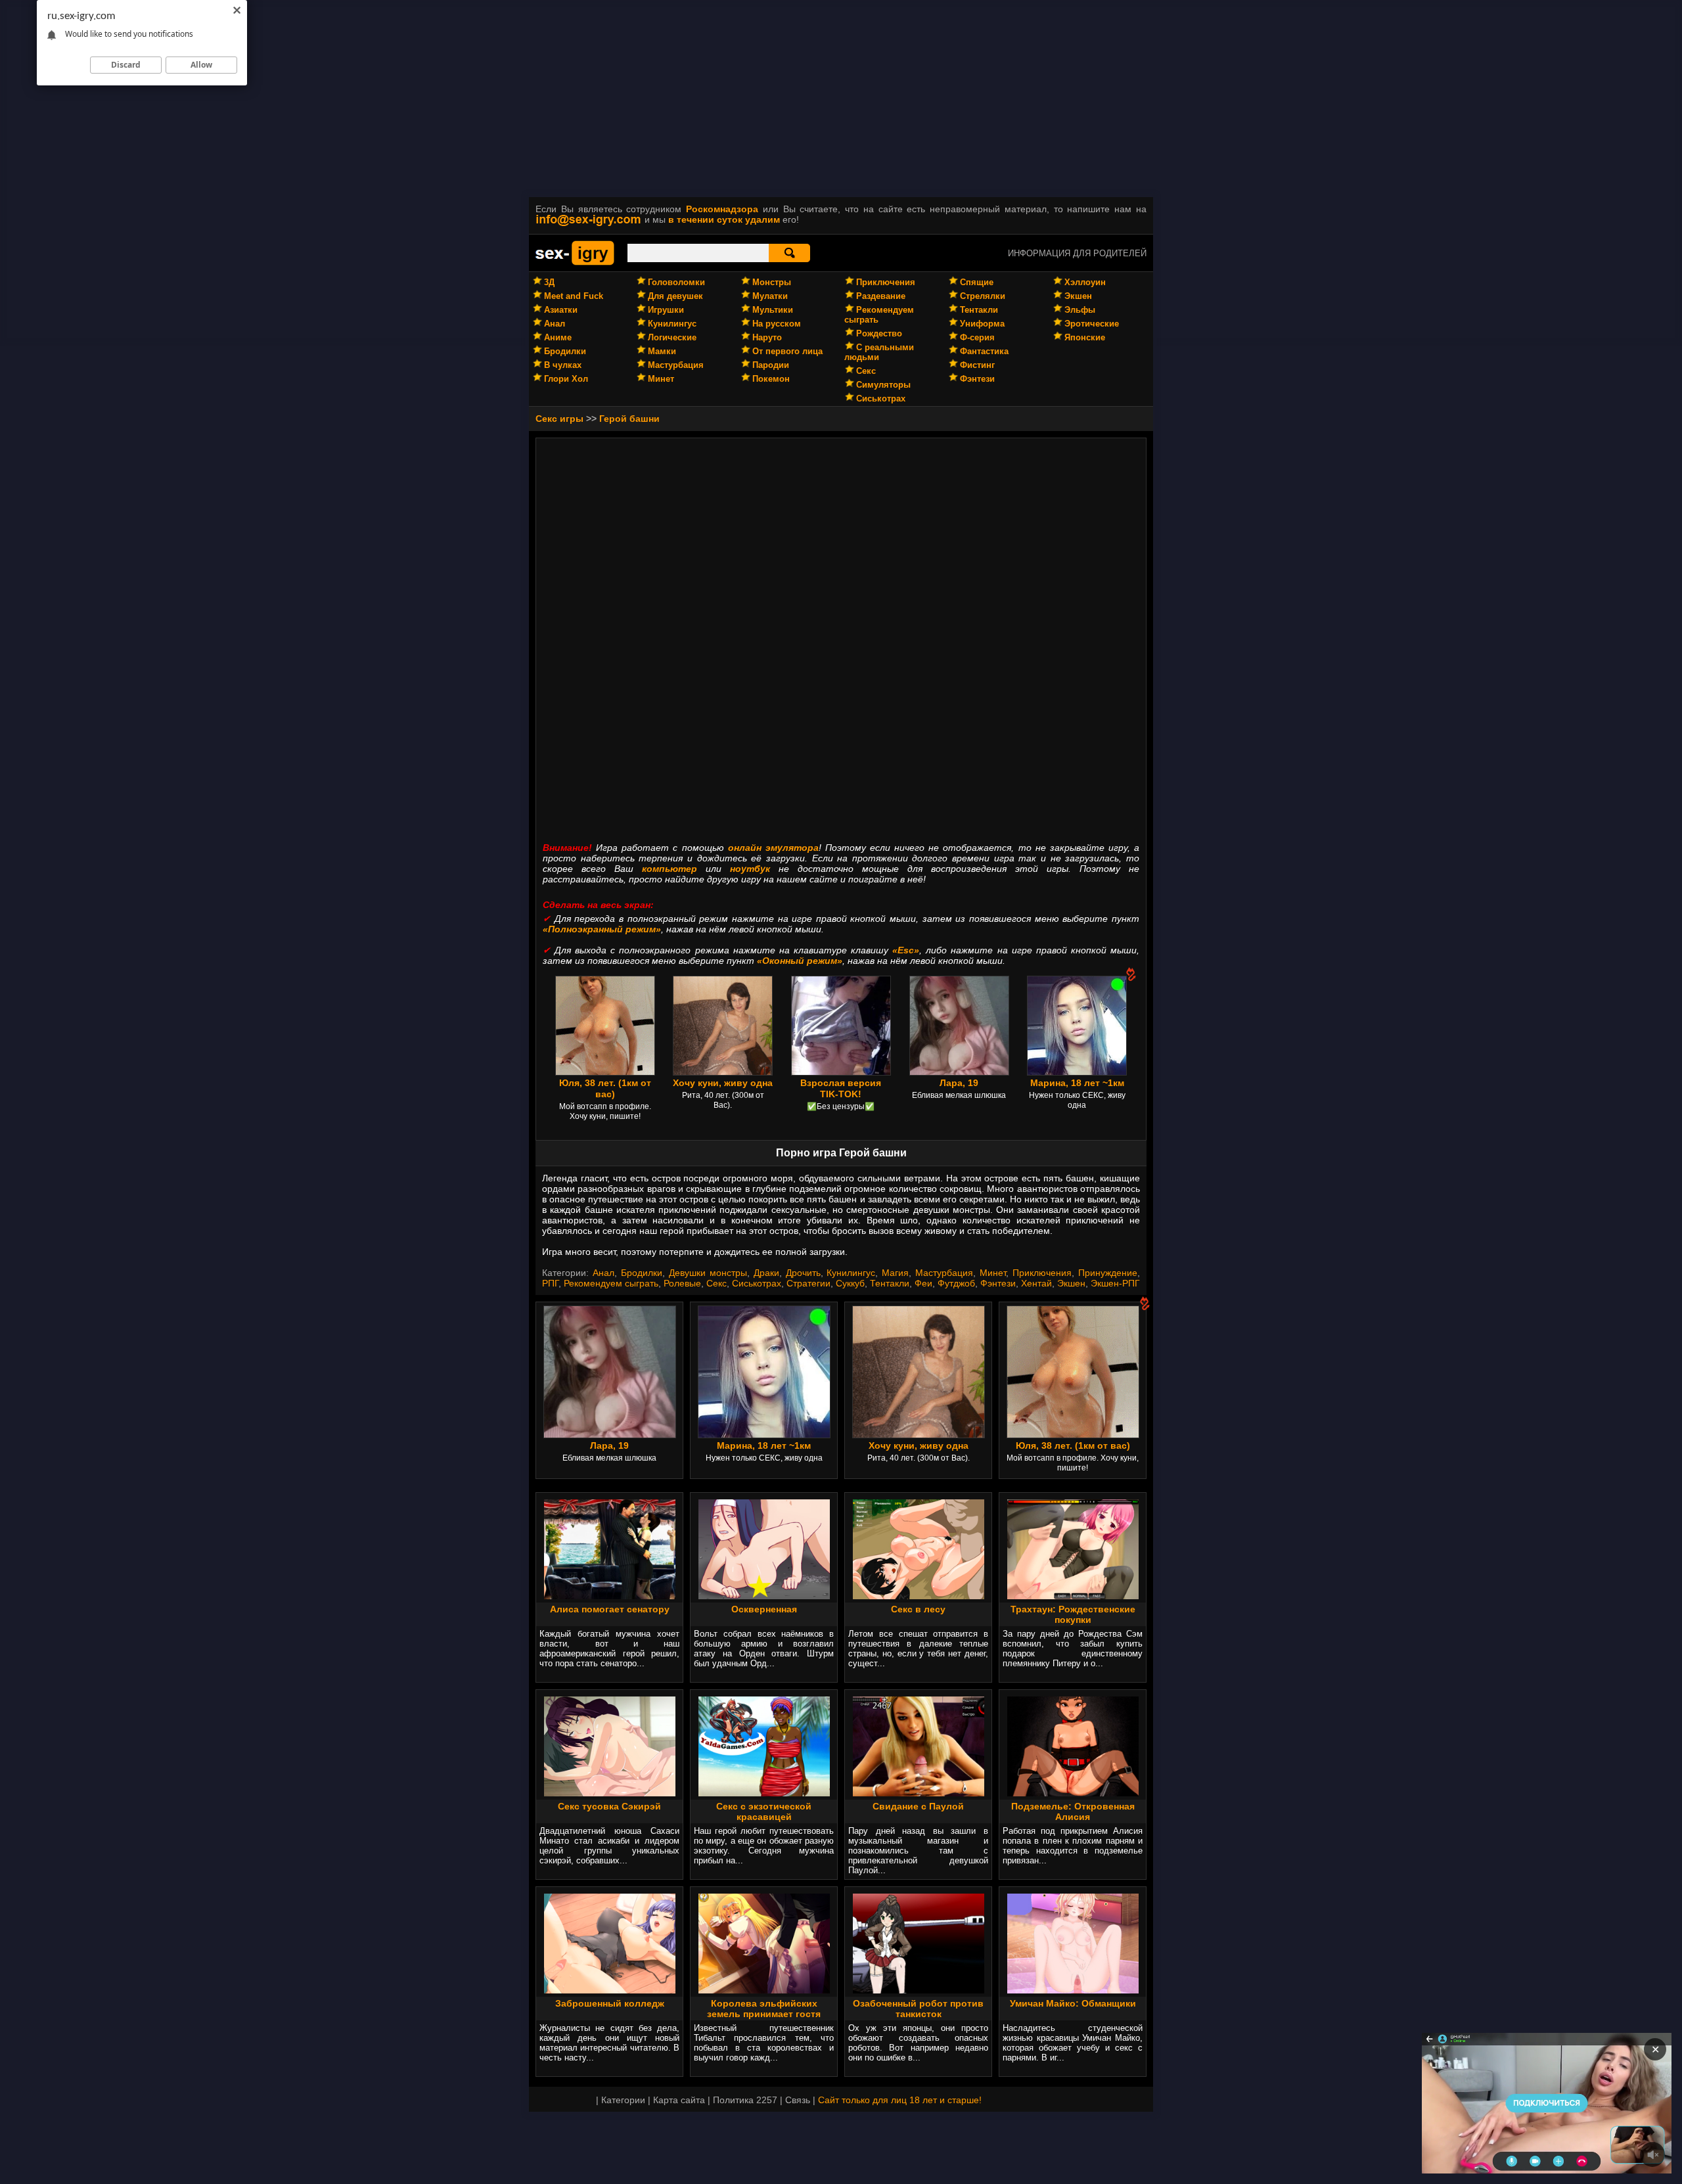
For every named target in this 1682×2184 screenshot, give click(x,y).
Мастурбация (676, 365)
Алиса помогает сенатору (610, 1609)
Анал (555, 324)
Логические (672, 337)
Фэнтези (977, 379)
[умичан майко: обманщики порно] (1073, 1990)
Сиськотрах (881, 398)
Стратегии (808, 1283)
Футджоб (956, 1283)
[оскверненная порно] (764, 1596)
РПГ (550, 1283)
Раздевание (881, 296)
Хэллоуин (1085, 282)
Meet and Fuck (574, 296)
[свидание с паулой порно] (919, 1793)
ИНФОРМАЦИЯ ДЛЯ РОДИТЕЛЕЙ (1077, 253)
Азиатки (561, 310)
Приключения (886, 282)
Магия (895, 1273)
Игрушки (666, 310)
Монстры (772, 282)
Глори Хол (566, 379)
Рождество (879, 333)
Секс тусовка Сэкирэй (609, 1806)
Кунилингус (672, 324)
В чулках (563, 365)
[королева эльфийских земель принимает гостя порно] (764, 1990)
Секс (866, 371)
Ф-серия (977, 337)
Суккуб (850, 1283)
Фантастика (984, 351)
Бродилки (565, 351)
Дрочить (803, 1273)
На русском (777, 324)
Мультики (773, 310)
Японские (1085, 337)
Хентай (1036, 1283)
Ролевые (682, 1283)
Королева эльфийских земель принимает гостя (764, 2009)
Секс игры (559, 419)
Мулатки (770, 296)
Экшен (1078, 296)
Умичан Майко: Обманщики (1073, 2003)
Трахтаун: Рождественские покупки (1073, 1614)
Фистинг (977, 365)
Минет (661, 379)
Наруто (767, 337)
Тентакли (979, 310)
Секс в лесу (918, 1609)
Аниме (558, 337)
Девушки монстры (708, 1273)
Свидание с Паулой (918, 1806)
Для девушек (675, 296)
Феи (923, 1283)
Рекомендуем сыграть (611, 1283)
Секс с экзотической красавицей (764, 1811)
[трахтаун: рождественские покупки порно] (1073, 1596)
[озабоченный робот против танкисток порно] (919, 1990)
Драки (766, 1273)
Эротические (1092, 324)
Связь (798, 2100)
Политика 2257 (745, 2100)
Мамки (662, 351)
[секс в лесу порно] (919, 1596)
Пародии (771, 365)
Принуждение (1108, 1273)
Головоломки (676, 282)
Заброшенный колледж (610, 2003)
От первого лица (787, 351)
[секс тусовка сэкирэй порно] (610, 1793)
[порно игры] (575, 263)
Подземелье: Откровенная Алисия (1073, 1811)
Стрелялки (983, 296)
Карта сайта (679, 2100)
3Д (549, 282)
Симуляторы (883, 385)
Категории (623, 2100)
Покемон (771, 379)
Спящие (977, 282)
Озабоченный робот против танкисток (918, 2009)
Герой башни (629, 419)
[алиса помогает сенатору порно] (610, 1596)
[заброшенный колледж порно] (610, 1990)
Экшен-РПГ (1115, 1283)
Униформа (982, 324)
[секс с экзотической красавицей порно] (764, 1793)
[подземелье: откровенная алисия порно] (1073, 1793)
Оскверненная (764, 1609)
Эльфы (1080, 310)
